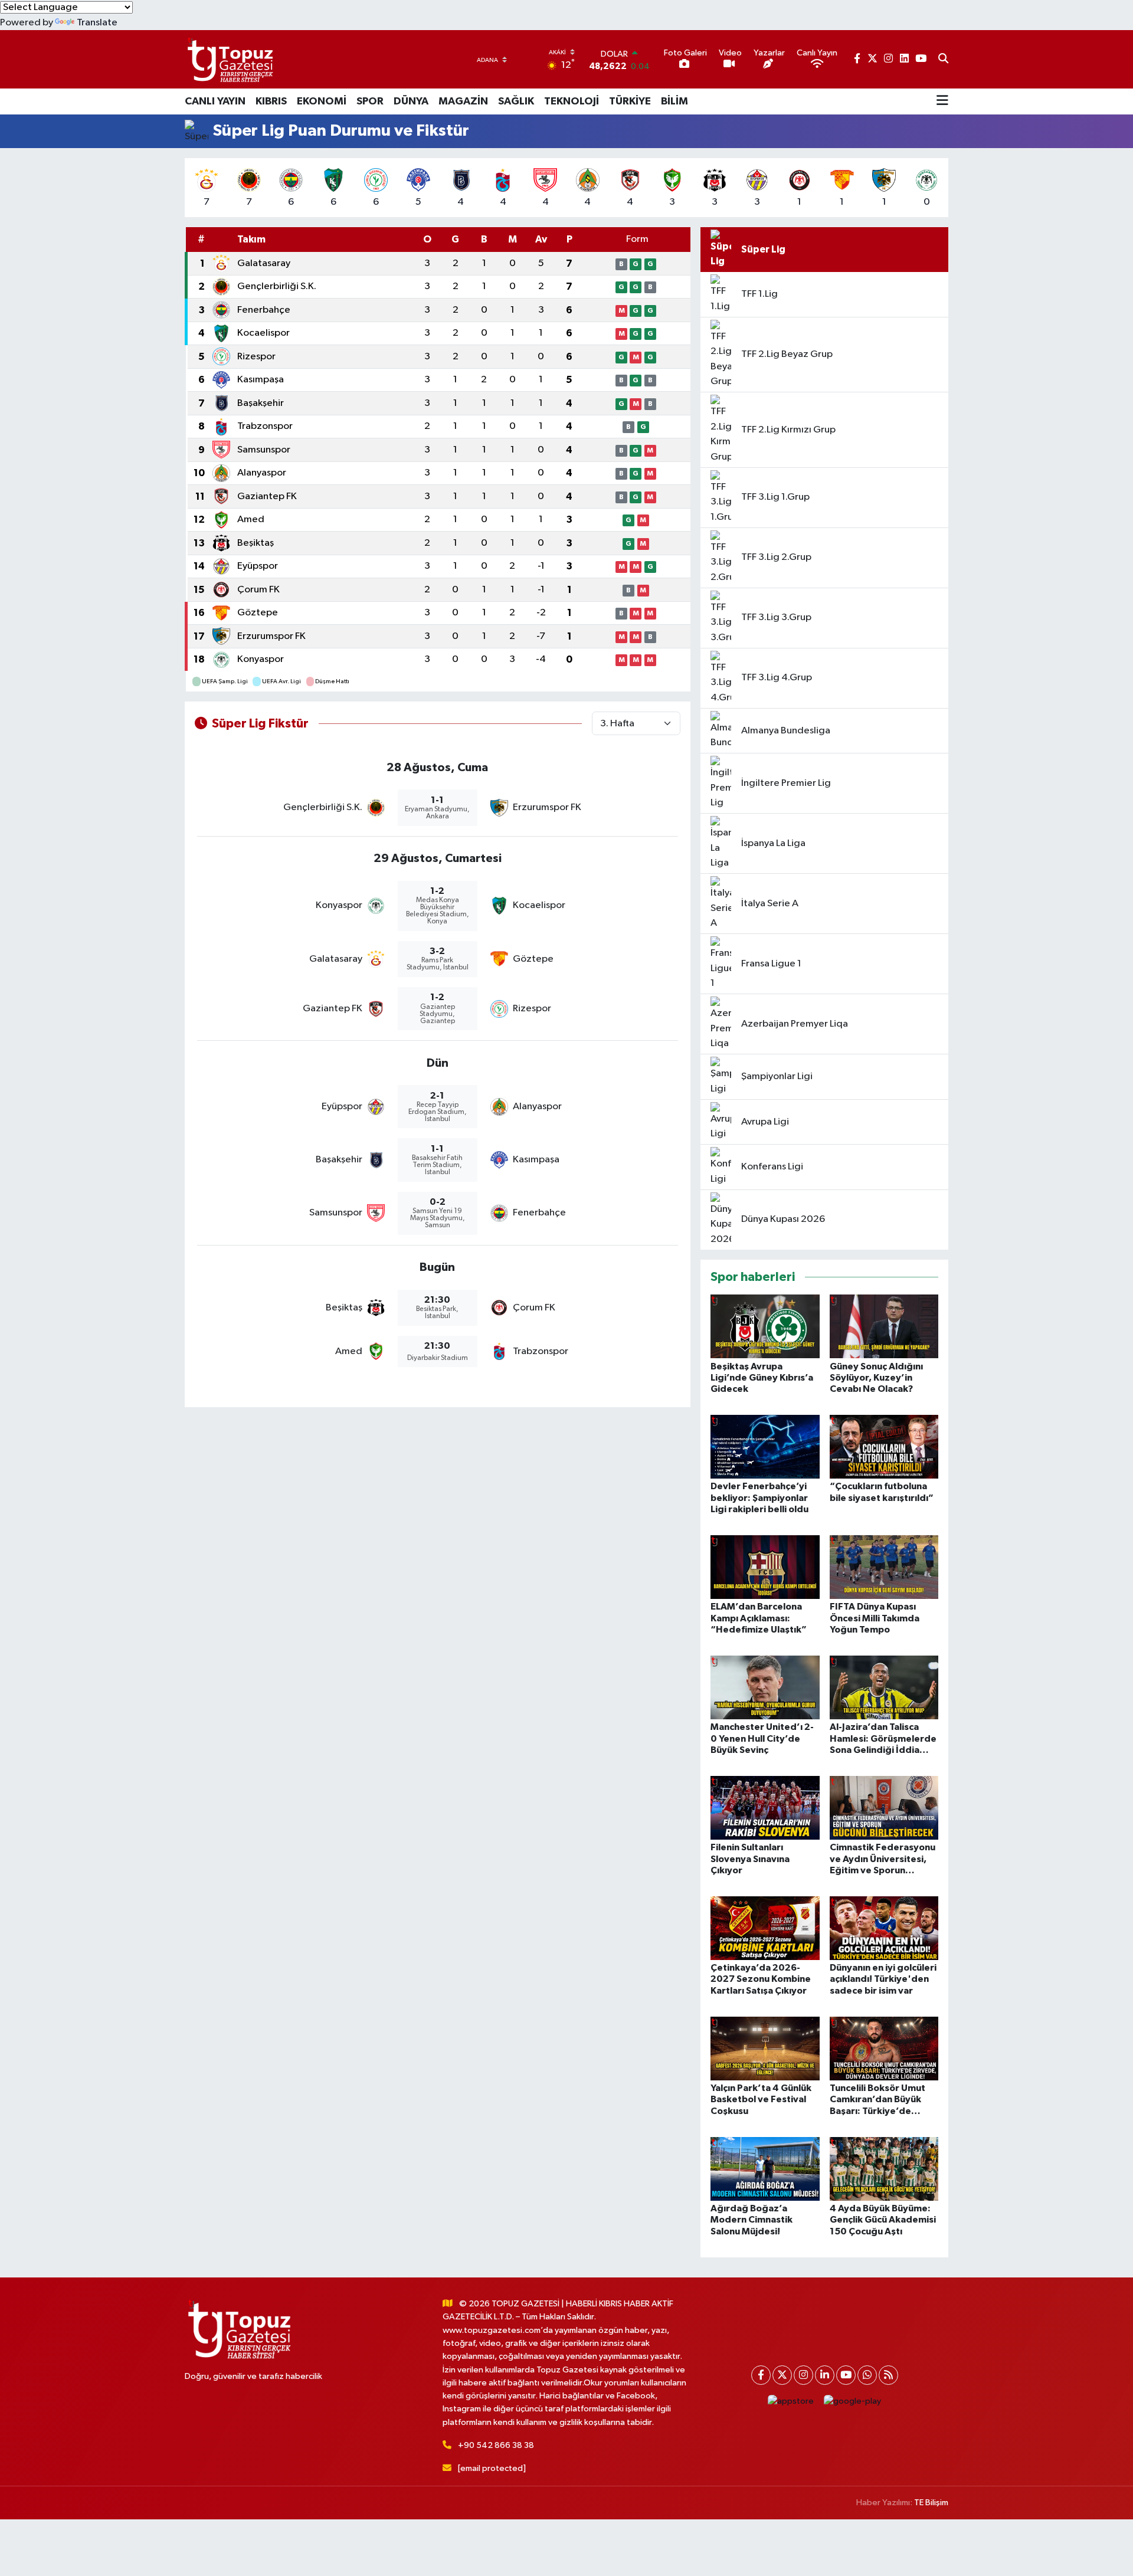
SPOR (370, 101)
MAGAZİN (463, 101)
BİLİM (674, 101)
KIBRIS (271, 101)
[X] (782, 2375)
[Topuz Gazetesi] (229, 59)
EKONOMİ (322, 101)
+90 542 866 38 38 (496, 2445)
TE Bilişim (931, 2503)
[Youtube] (846, 2375)
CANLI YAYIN (215, 101)
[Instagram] (803, 2375)
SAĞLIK (516, 101)
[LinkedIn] (825, 2375)
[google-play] (853, 2402)
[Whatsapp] (867, 2375)
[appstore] (791, 2402)
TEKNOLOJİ (572, 101)
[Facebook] (761, 2375)
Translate (97, 23)
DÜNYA (411, 101)
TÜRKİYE (630, 101)
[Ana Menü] (942, 101)
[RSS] (888, 2375)
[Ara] (943, 60)
